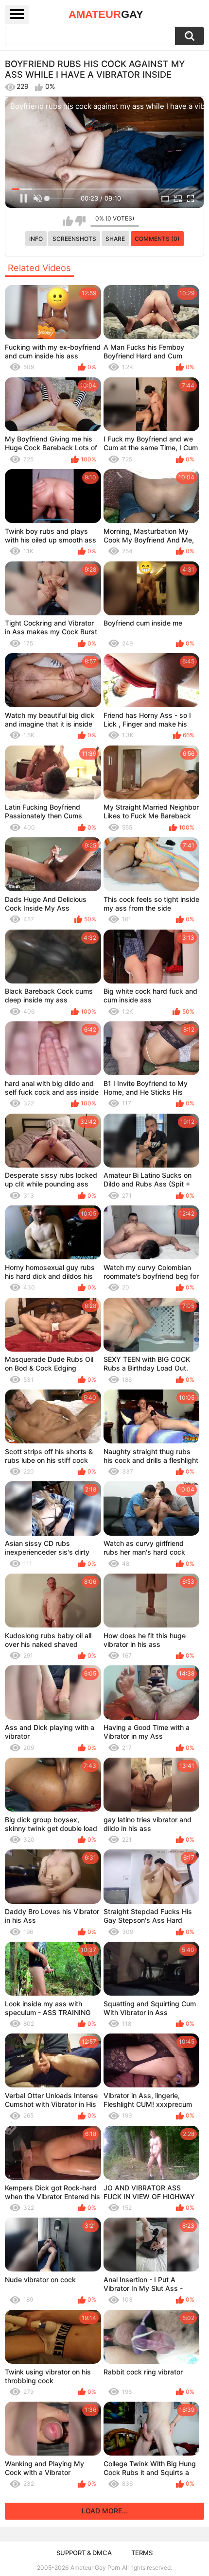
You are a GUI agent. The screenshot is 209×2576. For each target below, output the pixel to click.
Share (115, 239)
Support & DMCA (84, 2553)
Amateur (106, 14)
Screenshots (74, 239)
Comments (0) (157, 239)
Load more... (105, 2511)
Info (36, 239)
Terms (142, 2553)
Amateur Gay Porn (95, 2568)
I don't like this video (80, 221)
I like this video (68, 221)
